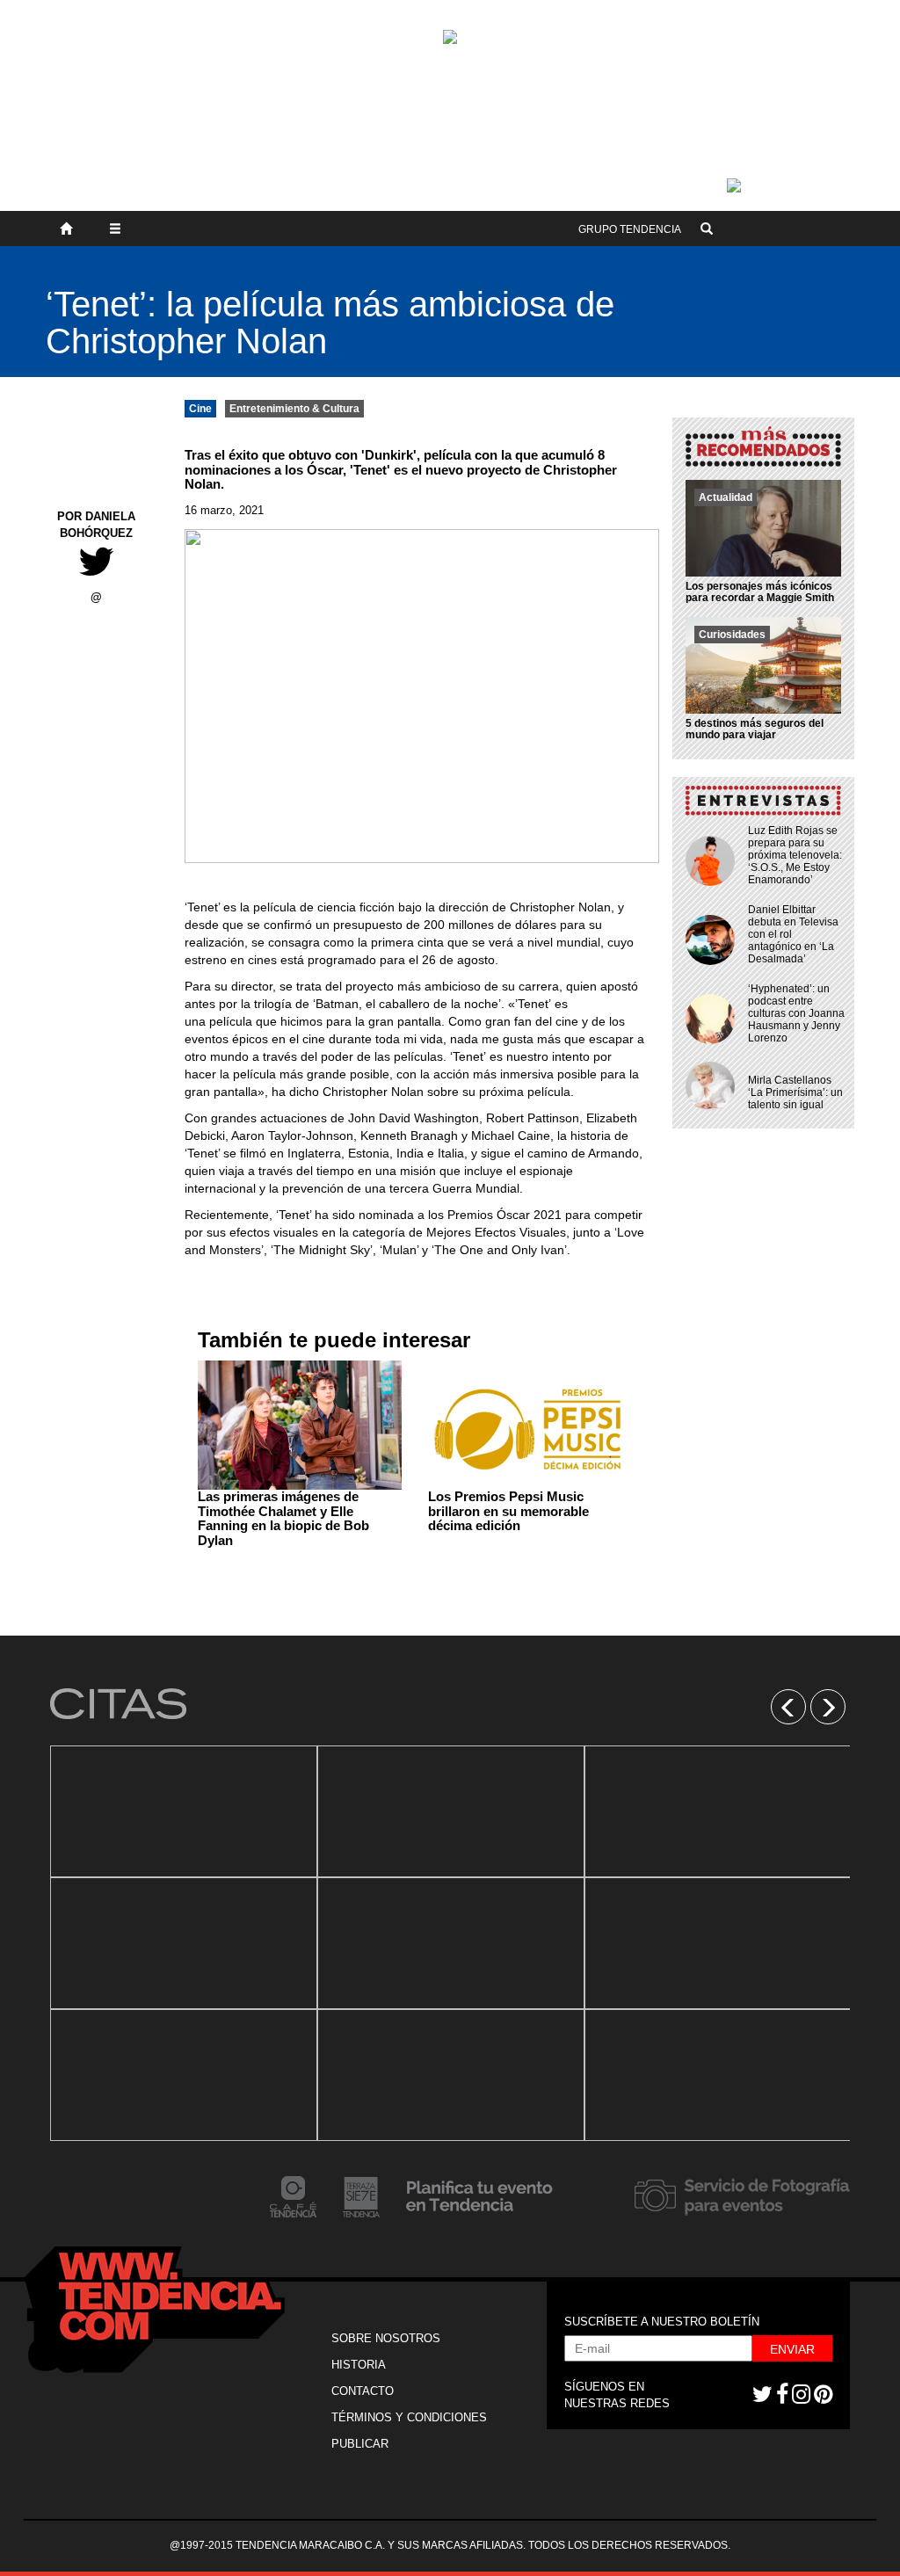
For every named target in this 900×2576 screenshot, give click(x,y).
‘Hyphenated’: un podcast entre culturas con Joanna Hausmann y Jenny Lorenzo (796, 1013)
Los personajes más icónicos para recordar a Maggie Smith (760, 592)
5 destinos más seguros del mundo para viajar (755, 729)
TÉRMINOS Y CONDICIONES (409, 2417)
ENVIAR (792, 2349)
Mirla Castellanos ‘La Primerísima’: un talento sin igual (795, 1092)
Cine (200, 409)
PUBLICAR (360, 2444)
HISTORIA (359, 2365)
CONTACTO (363, 2391)
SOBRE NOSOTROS (386, 2338)
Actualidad (726, 497)
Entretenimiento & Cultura (294, 409)
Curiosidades (732, 635)
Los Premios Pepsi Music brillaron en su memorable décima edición (508, 1511)
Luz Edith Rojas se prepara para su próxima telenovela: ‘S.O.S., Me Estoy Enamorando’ (795, 855)
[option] (184, 1943)
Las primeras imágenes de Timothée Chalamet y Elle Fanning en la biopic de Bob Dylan (283, 1518)
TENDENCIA (630, 229)
